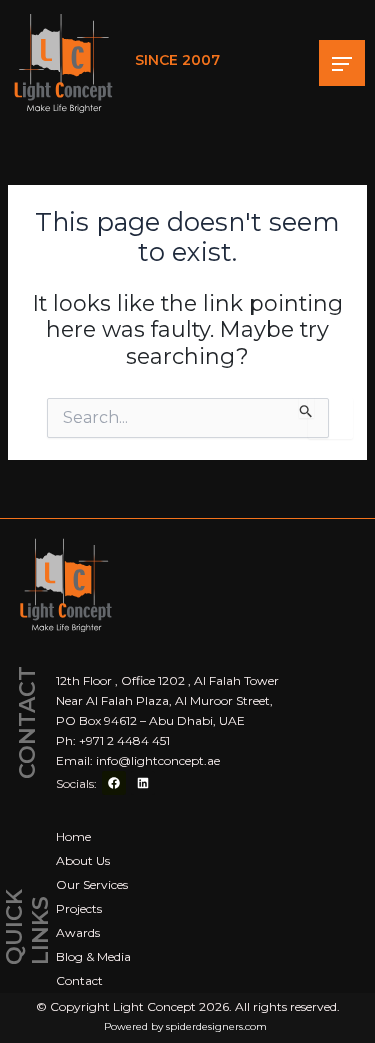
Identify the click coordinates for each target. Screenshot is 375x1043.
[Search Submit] (306, 408)
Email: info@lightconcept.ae (138, 760)
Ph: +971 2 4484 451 (113, 740)
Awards (78, 932)
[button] (342, 63)
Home (73, 836)
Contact (79, 980)
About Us (83, 860)
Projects (79, 908)
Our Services (92, 884)
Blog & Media (93, 956)
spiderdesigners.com (216, 1026)
